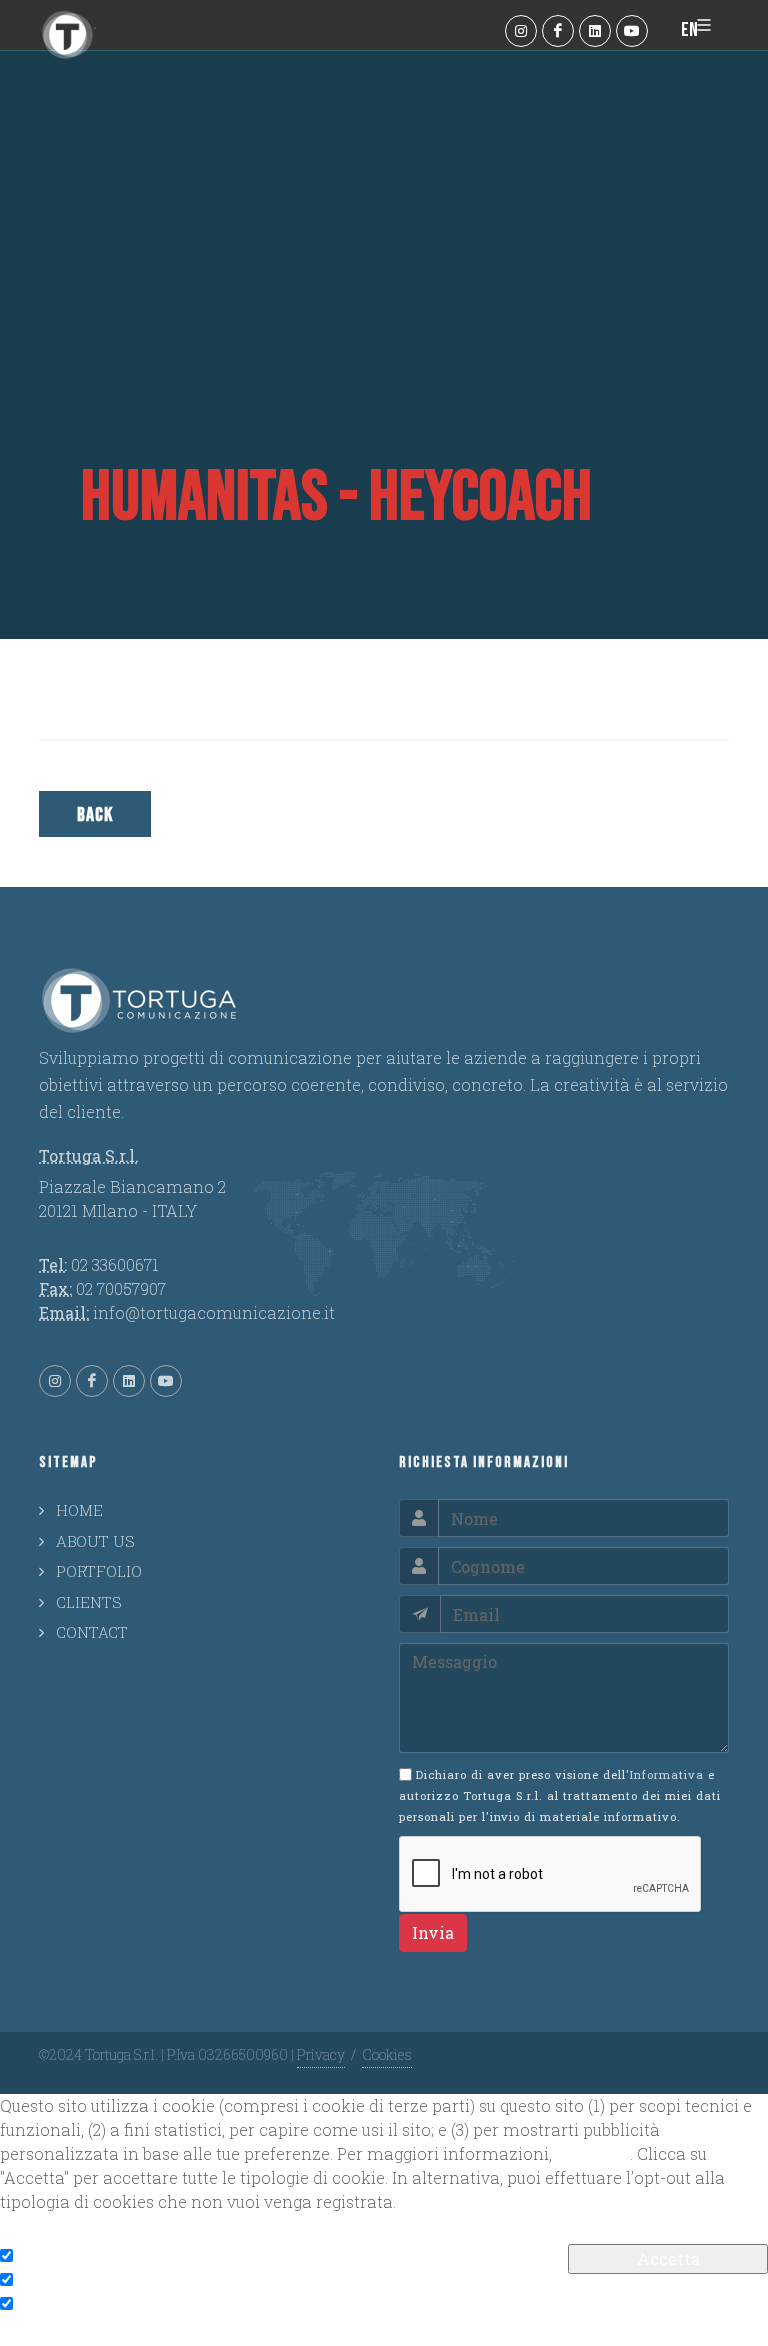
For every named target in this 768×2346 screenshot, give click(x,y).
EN (689, 30)
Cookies (387, 2054)
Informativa (667, 1774)
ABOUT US (95, 1541)
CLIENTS (89, 1602)
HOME (79, 1510)
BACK (95, 815)
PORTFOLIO (99, 1571)
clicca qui (593, 2153)
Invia (433, 1932)
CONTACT (92, 1632)
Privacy (321, 2054)
